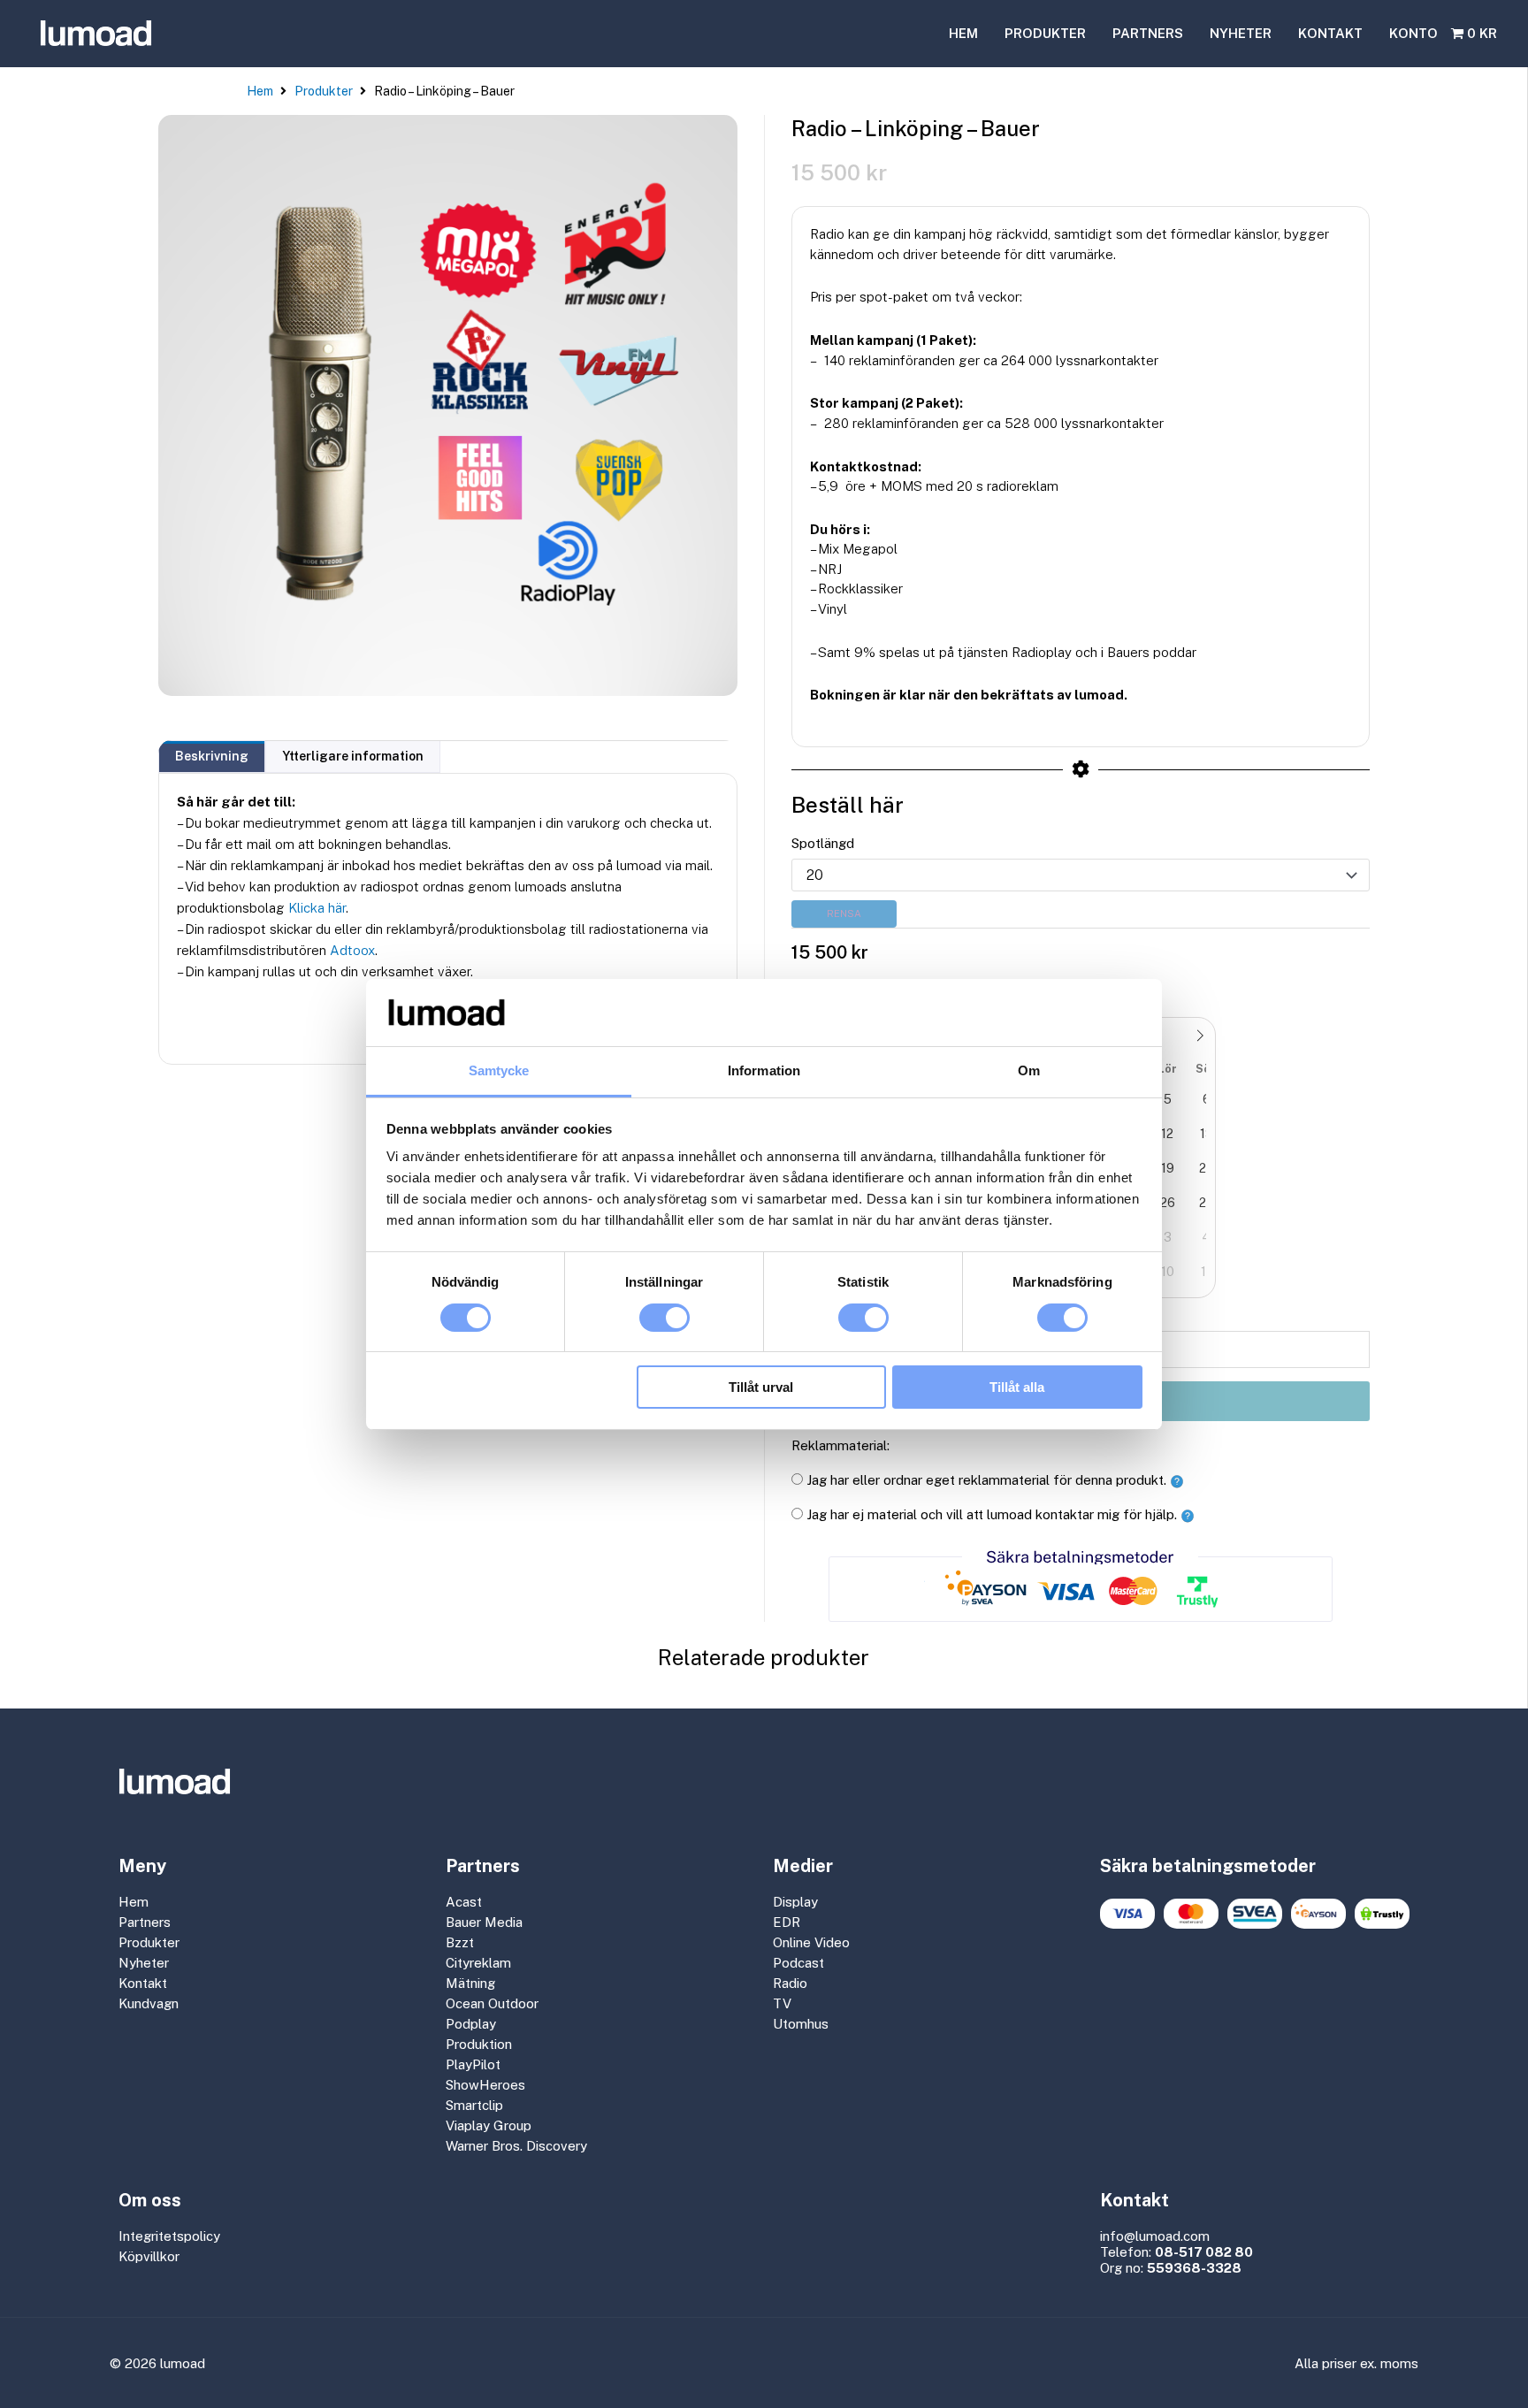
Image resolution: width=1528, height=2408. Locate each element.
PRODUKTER (1045, 33)
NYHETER (1241, 33)
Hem (260, 91)
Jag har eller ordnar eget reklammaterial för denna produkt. (986, 1480)
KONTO (1413, 33)
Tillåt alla (1017, 1387)
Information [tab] (764, 1070)
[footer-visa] (1127, 1914)
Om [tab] (1029, 1070)
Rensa (844, 914)
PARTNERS (1148, 33)
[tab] (212, 757)
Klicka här (317, 908)
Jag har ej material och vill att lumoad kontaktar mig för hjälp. (992, 1514)
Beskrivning (212, 756)
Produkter (324, 91)
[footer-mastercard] (1191, 1914)
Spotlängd (823, 843)
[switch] (665, 1318)
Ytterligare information (353, 756)
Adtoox (352, 950)
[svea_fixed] (1255, 1914)
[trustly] (1382, 1914)
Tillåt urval (761, 1387)
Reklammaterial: (840, 1445)
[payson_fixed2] (1318, 1914)
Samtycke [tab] (499, 1070)
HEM (963, 33)
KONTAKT (1330, 33)
